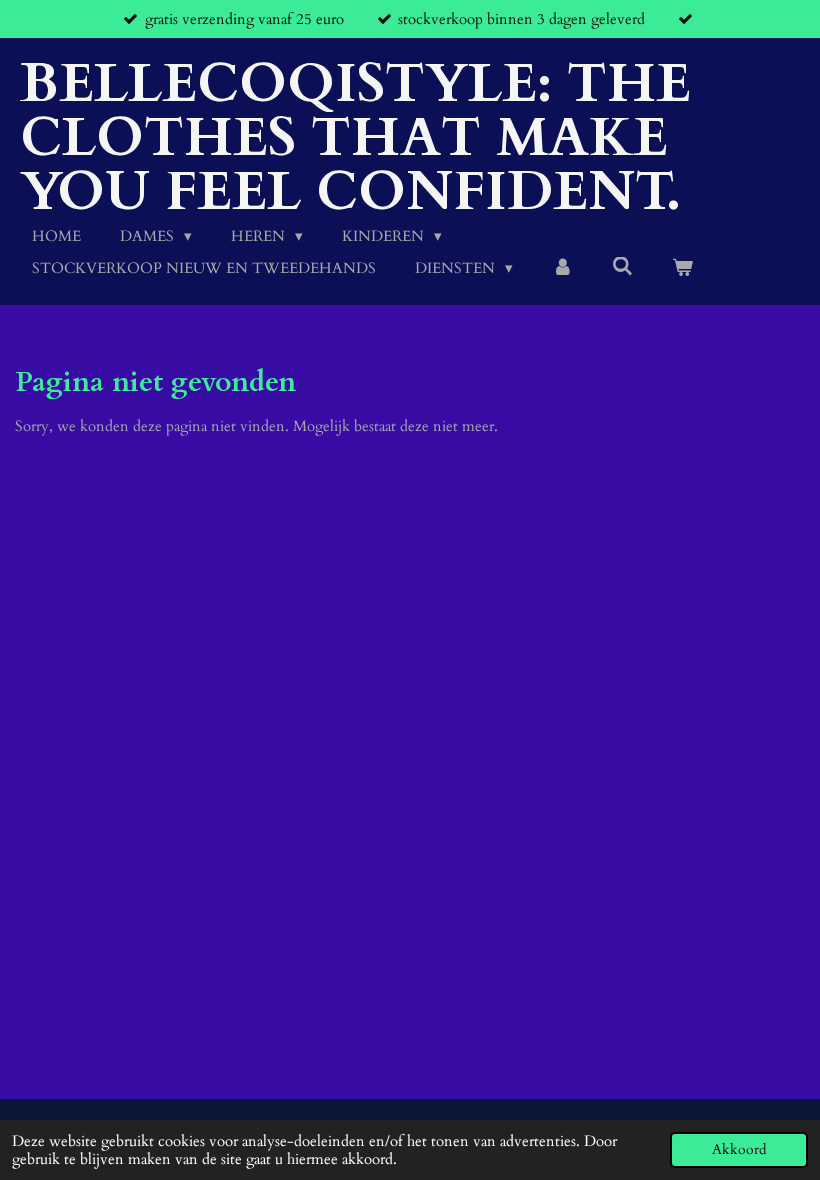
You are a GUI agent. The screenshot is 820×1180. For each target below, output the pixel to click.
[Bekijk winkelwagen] (682, 268)
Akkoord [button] (739, 1150)
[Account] (562, 268)
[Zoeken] (622, 267)
